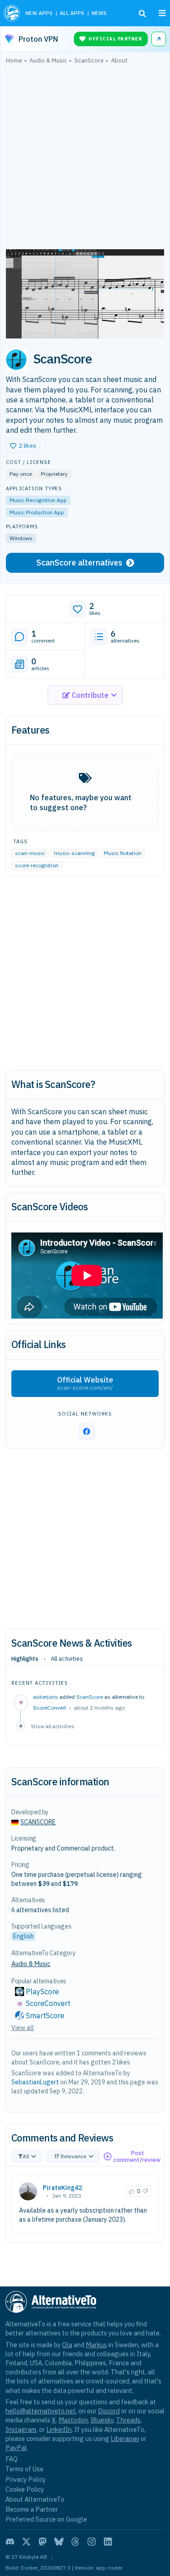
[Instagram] (92, 2542)
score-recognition (37, 865)
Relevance (74, 2156)
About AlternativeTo (35, 2499)
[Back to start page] (12, 13)
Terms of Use (24, 2469)
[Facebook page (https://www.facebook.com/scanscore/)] (87, 1431)
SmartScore (45, 2015)
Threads (128, 2420)
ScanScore (90, 1697)
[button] (23, 446)
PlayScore (42, 1991)
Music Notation (123, 853)
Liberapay (125, 2438)
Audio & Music (31, 1964)
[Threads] (75, 2542)
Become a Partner (32, 2509)
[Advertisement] (85, 159)
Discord (109, 2411)
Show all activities (53, 1726)
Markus (96, 2345)
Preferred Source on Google (46, 2519)
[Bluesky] (59, 2542)
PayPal (16, 2448)
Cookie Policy (25, 2489)
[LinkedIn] (108, 2542)
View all (23, 2028)
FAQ (12, 2459)
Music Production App (37, 512)
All (26, 2156)
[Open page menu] (162, 13)
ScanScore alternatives (79, 563)
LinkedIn (59, 2429)
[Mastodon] (43, 2542)
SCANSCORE (38, 1822)
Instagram (21, 2429)
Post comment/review (137, 2157)
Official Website (85, 1383)
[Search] (142, 14)
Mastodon (73, 2420)
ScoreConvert (50, 1708)
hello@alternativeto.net (41, 2411)
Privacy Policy (26, 2479)
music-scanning (74, 853)
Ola (67, 2345)
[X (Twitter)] (26, 2542)
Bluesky (102, 2420)
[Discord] (10, 2542)
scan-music (30, 853)
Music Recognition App (38, 500)
